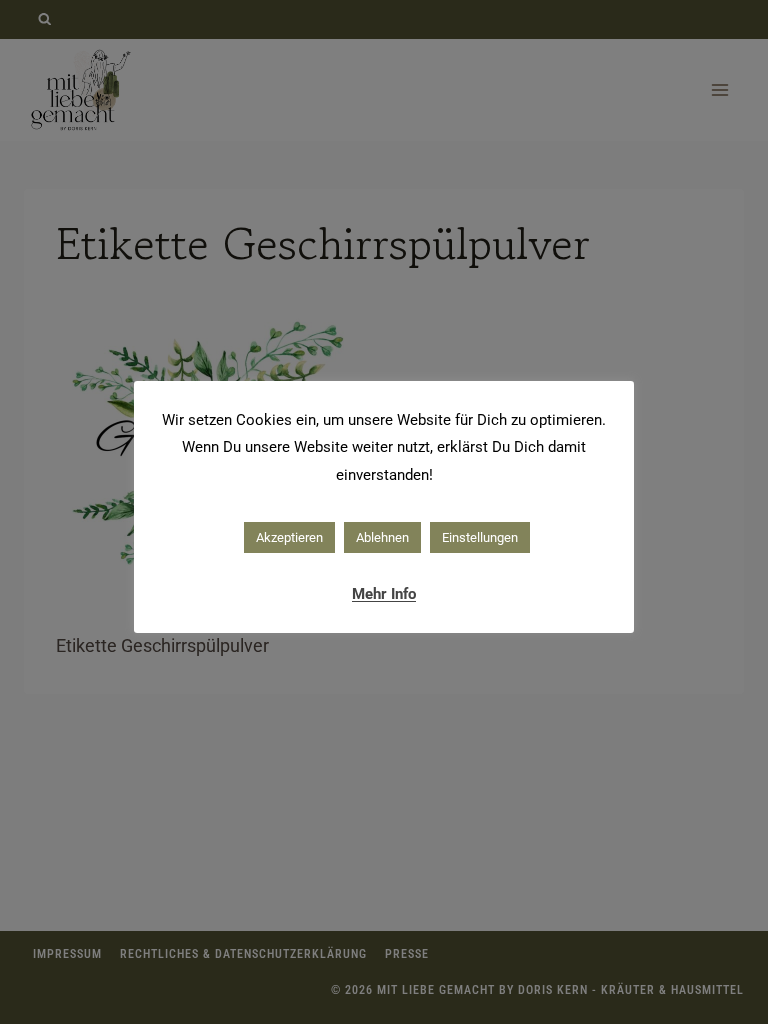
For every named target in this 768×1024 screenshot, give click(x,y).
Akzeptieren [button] (289, 537)
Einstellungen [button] (480, 537)
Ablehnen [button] (382, 537)
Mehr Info (384, 594)
